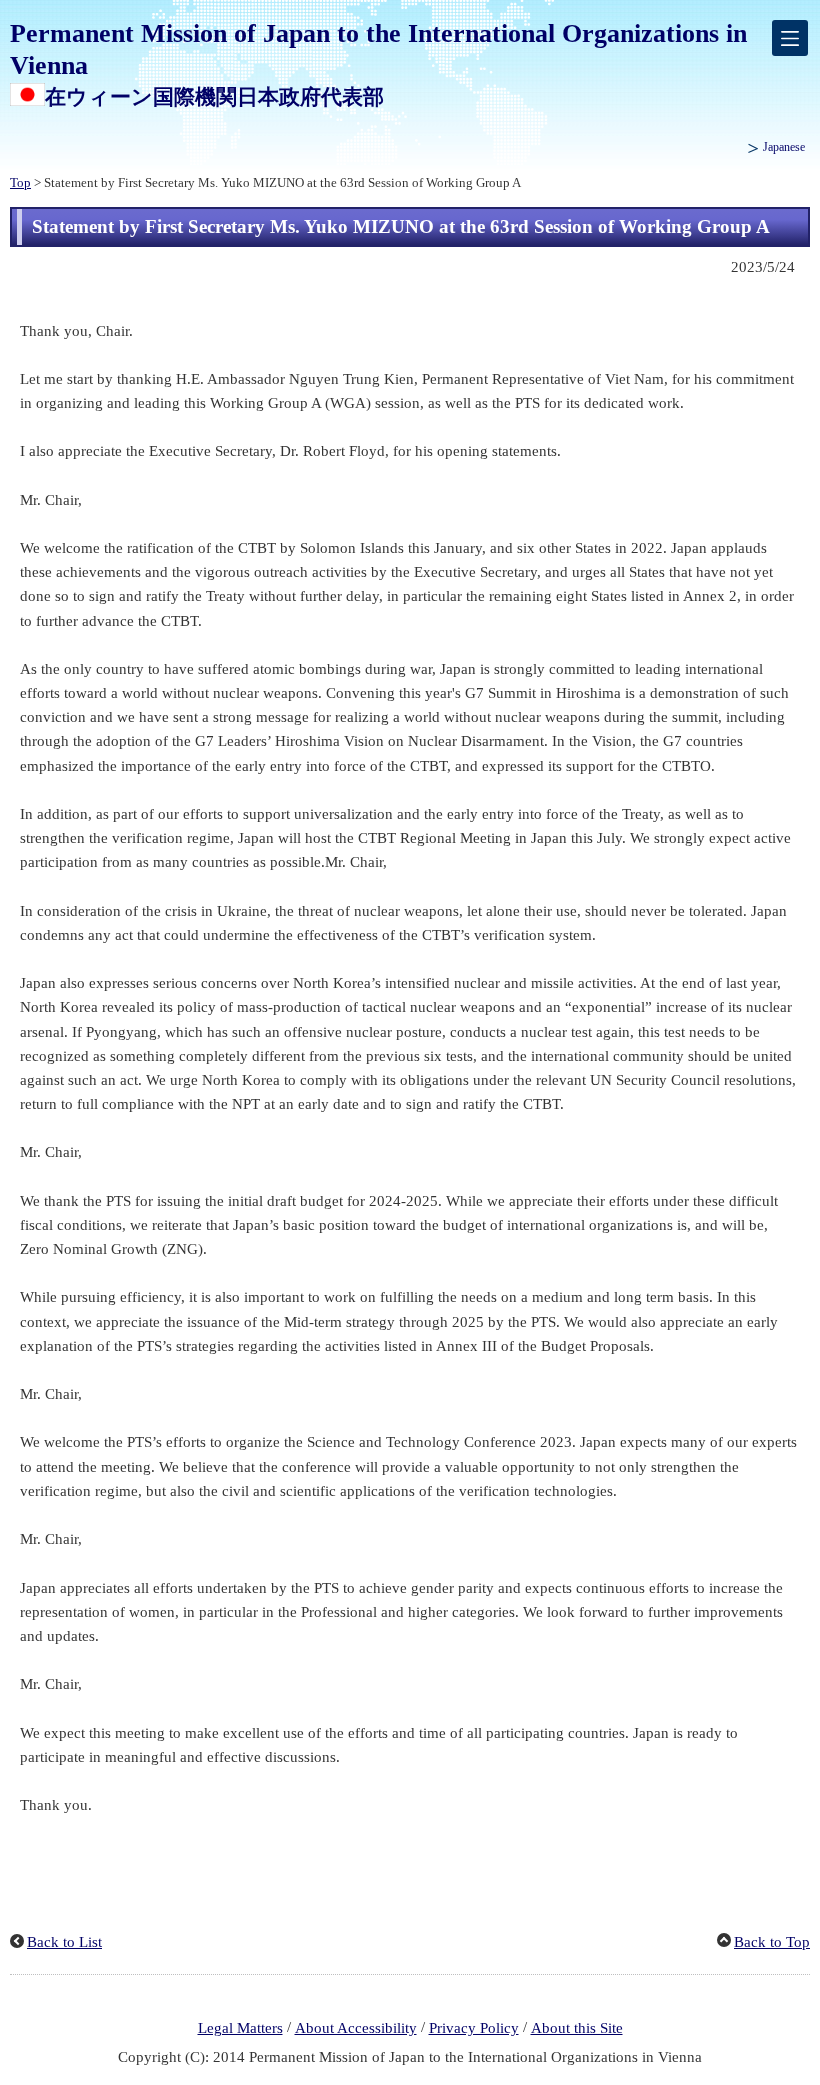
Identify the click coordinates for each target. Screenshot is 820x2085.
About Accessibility (356, 2028)
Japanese (784, 147)
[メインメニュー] (790, 38)
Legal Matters (240, 2028)
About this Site (577, 2028)
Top (20, 183)
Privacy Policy (474, 2028)
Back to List (64, 1942)
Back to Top (772, 1942)
